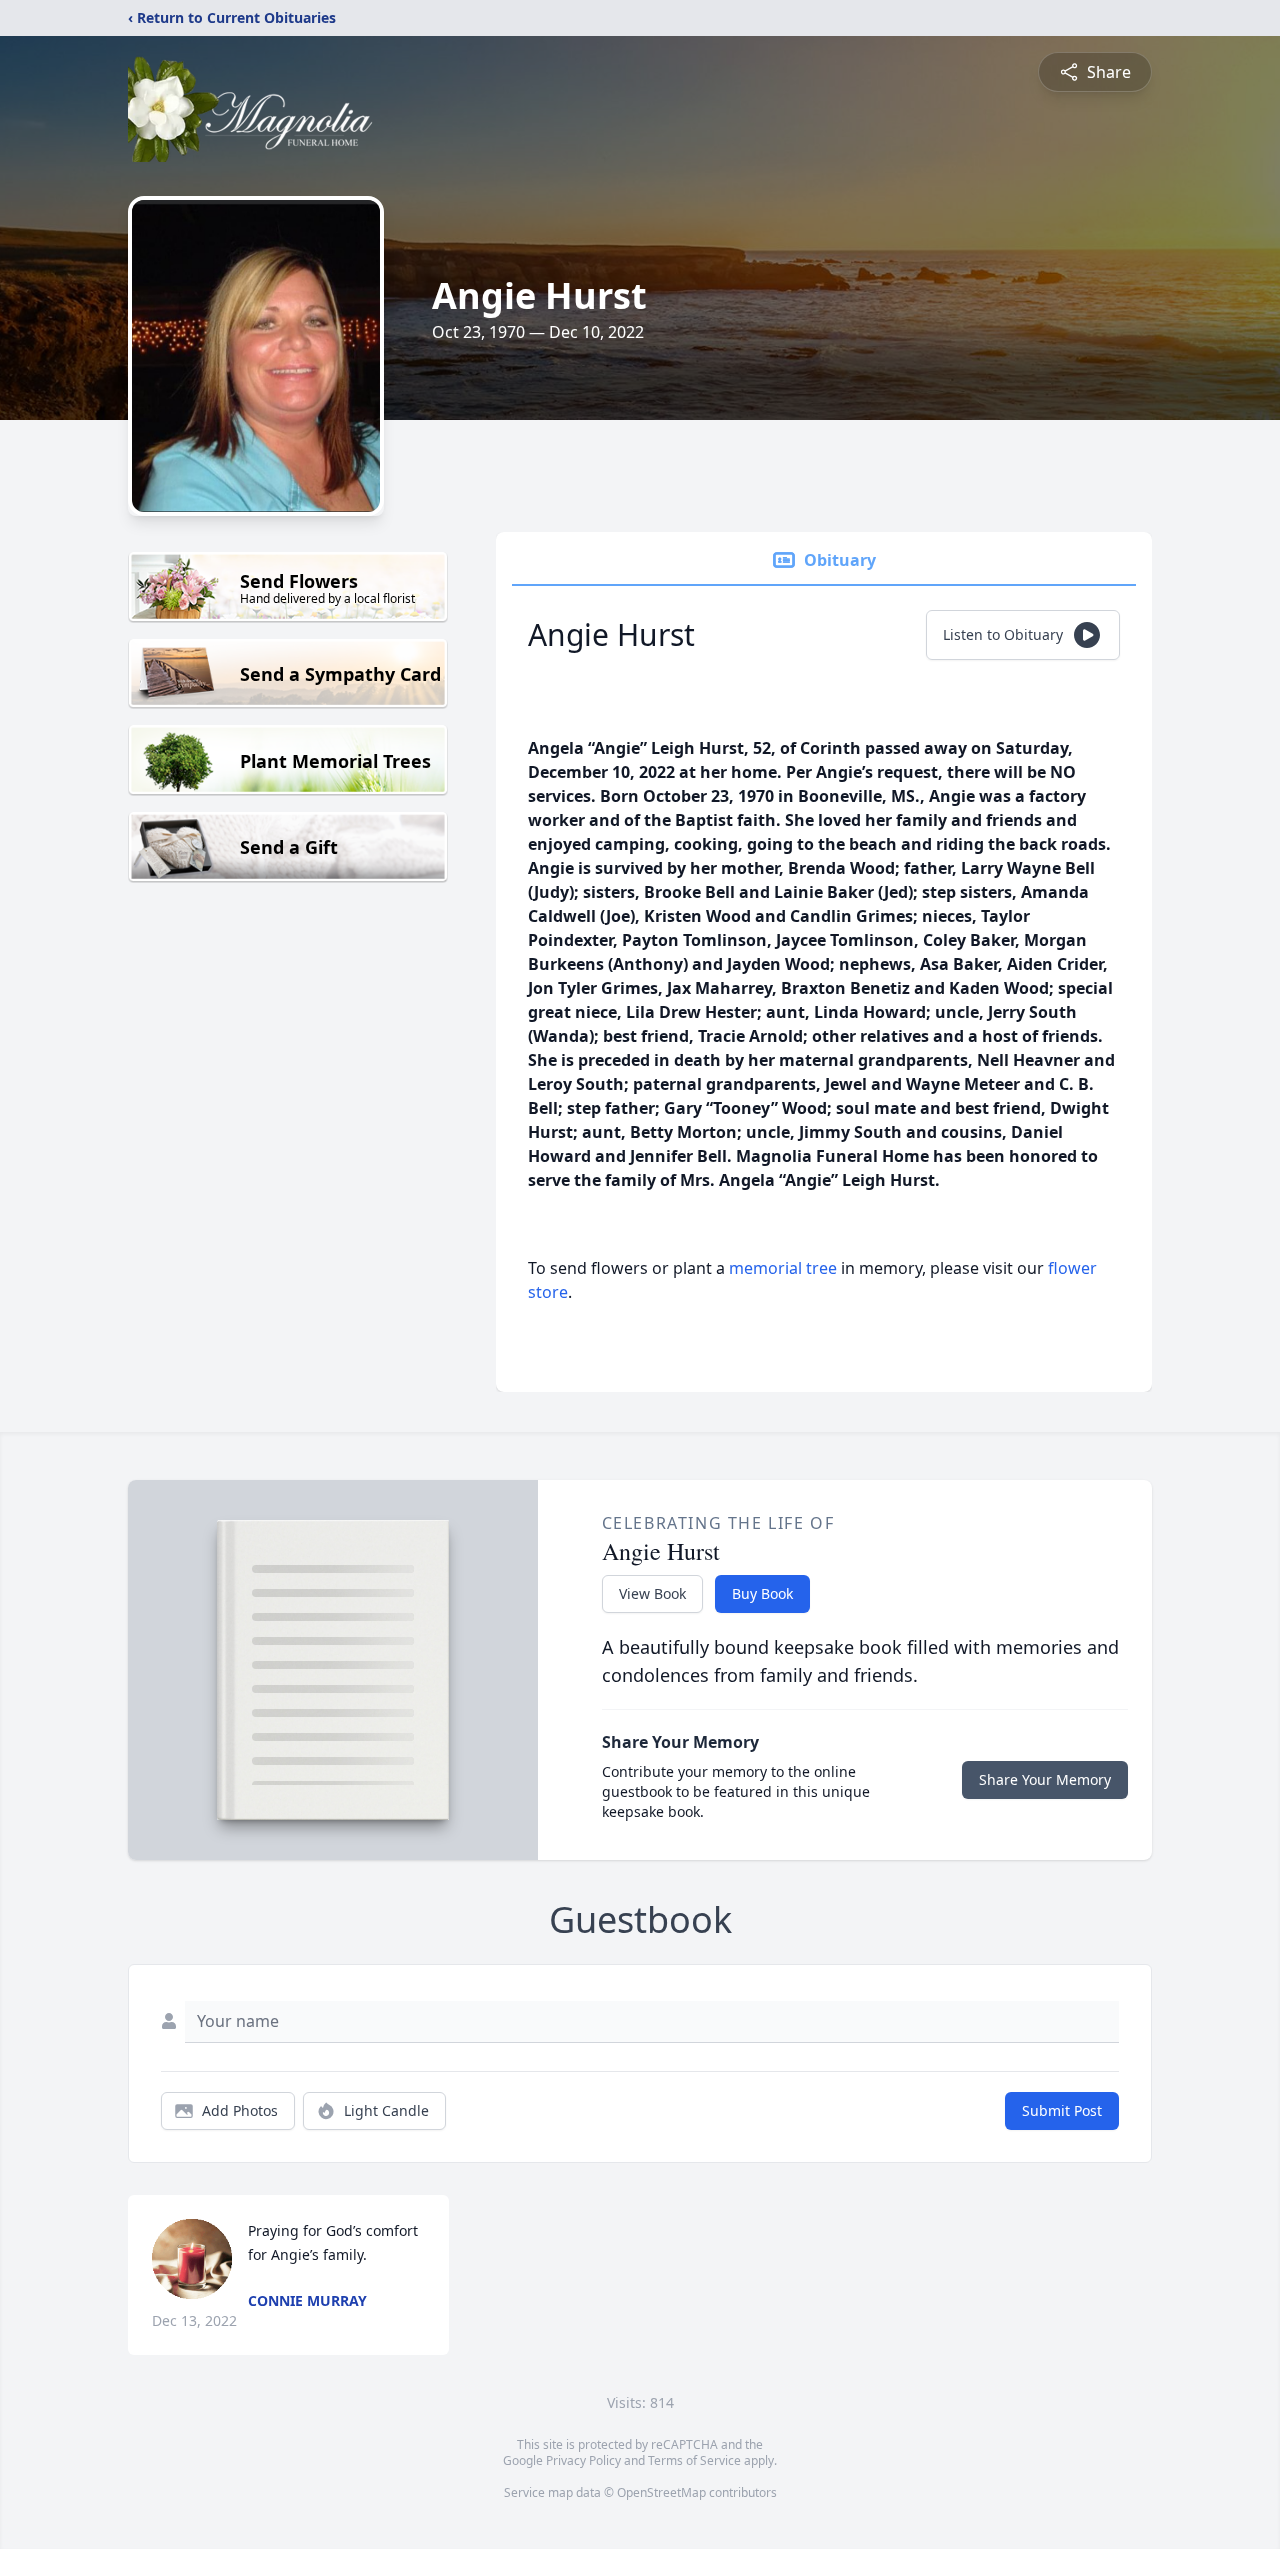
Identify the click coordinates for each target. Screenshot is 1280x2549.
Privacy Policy (583, 2460)
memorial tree (783, 1268)
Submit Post (1062, 2110)
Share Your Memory (1045, 1779)
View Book (652, 1593)
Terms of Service (694, 2460)
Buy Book (762, 1593)
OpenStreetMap (661, 2492)
